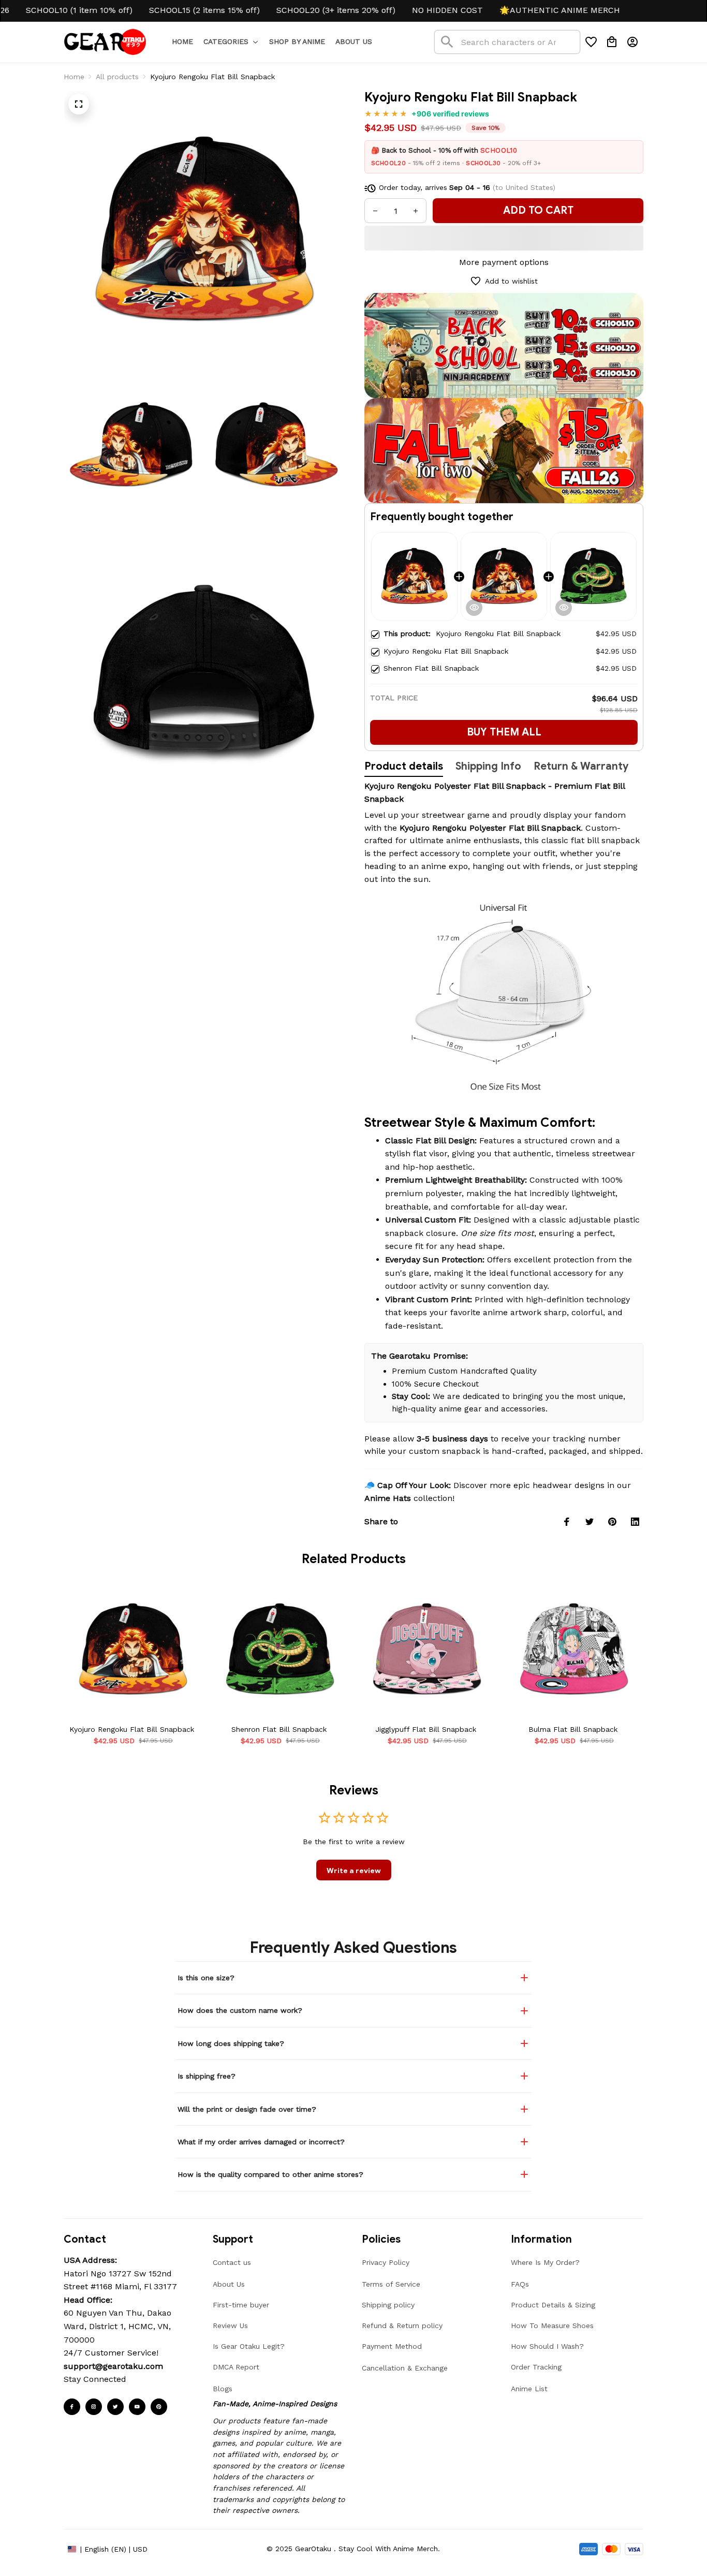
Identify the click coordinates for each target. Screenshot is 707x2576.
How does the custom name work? (240, 2010)
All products (117, 77)
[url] (113, 2366)
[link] (38, 2538)
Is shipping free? (207, 2076)
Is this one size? (206, 1978)
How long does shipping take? (231, 2043)
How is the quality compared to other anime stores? (270, 2174)
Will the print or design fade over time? (247, 2109)
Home (74, 77)
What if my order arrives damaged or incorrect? (261, 2142)
